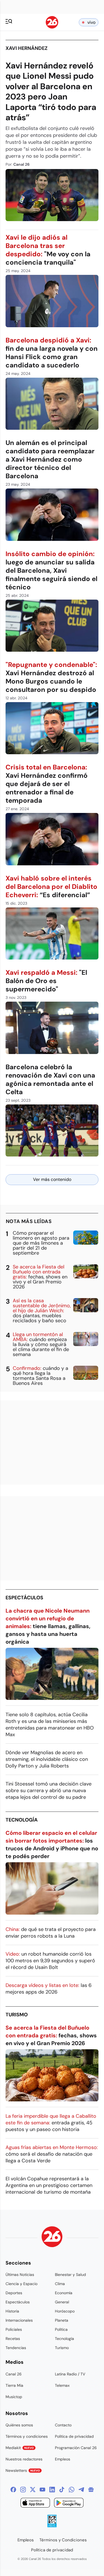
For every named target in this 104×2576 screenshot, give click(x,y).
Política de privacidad (74, 2436)
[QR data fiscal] (52, 2526)
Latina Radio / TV (70, 2374)
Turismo (17, 2015)
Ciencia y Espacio (21, 2284)
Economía (64, 2293)
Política (61, 2329)
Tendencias (16, 2348)
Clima (60, 2284)
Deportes (14, 2293)
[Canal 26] (52, 2238)
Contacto (63, 2425)
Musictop (14, 2397)
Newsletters (23, 2470)
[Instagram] (23, 2490)
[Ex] (33, 2490)
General (62, 2302)
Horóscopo (65, 2311)
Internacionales (19, 2320)
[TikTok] (62, 2490)
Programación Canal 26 (76, 2448)
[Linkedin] (52, 2490)
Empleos (63, 2459)
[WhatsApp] (72, 2490)
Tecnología (22, 1820)
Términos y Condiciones (63, 2540)
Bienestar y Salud (70, 2275)
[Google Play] (69, 2504)
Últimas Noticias (20, 2275)
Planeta (62, 2320)
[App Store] (35, 2504)
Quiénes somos (19, 2425)
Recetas (13, 2339)
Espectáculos (24, 1598)
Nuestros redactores (24, 2459)
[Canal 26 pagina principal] (52, 27)
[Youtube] (42, 2490)
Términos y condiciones (27, 2436)
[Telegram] (81, 2490)
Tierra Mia (14, 2385)
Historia (12, 2311)
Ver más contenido (52, 1179)
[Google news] (91, 2490)
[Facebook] (13, 2490)
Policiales (14, 2329)
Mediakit (20, 2448)
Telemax (62, 2385)
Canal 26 (14, 2374)
